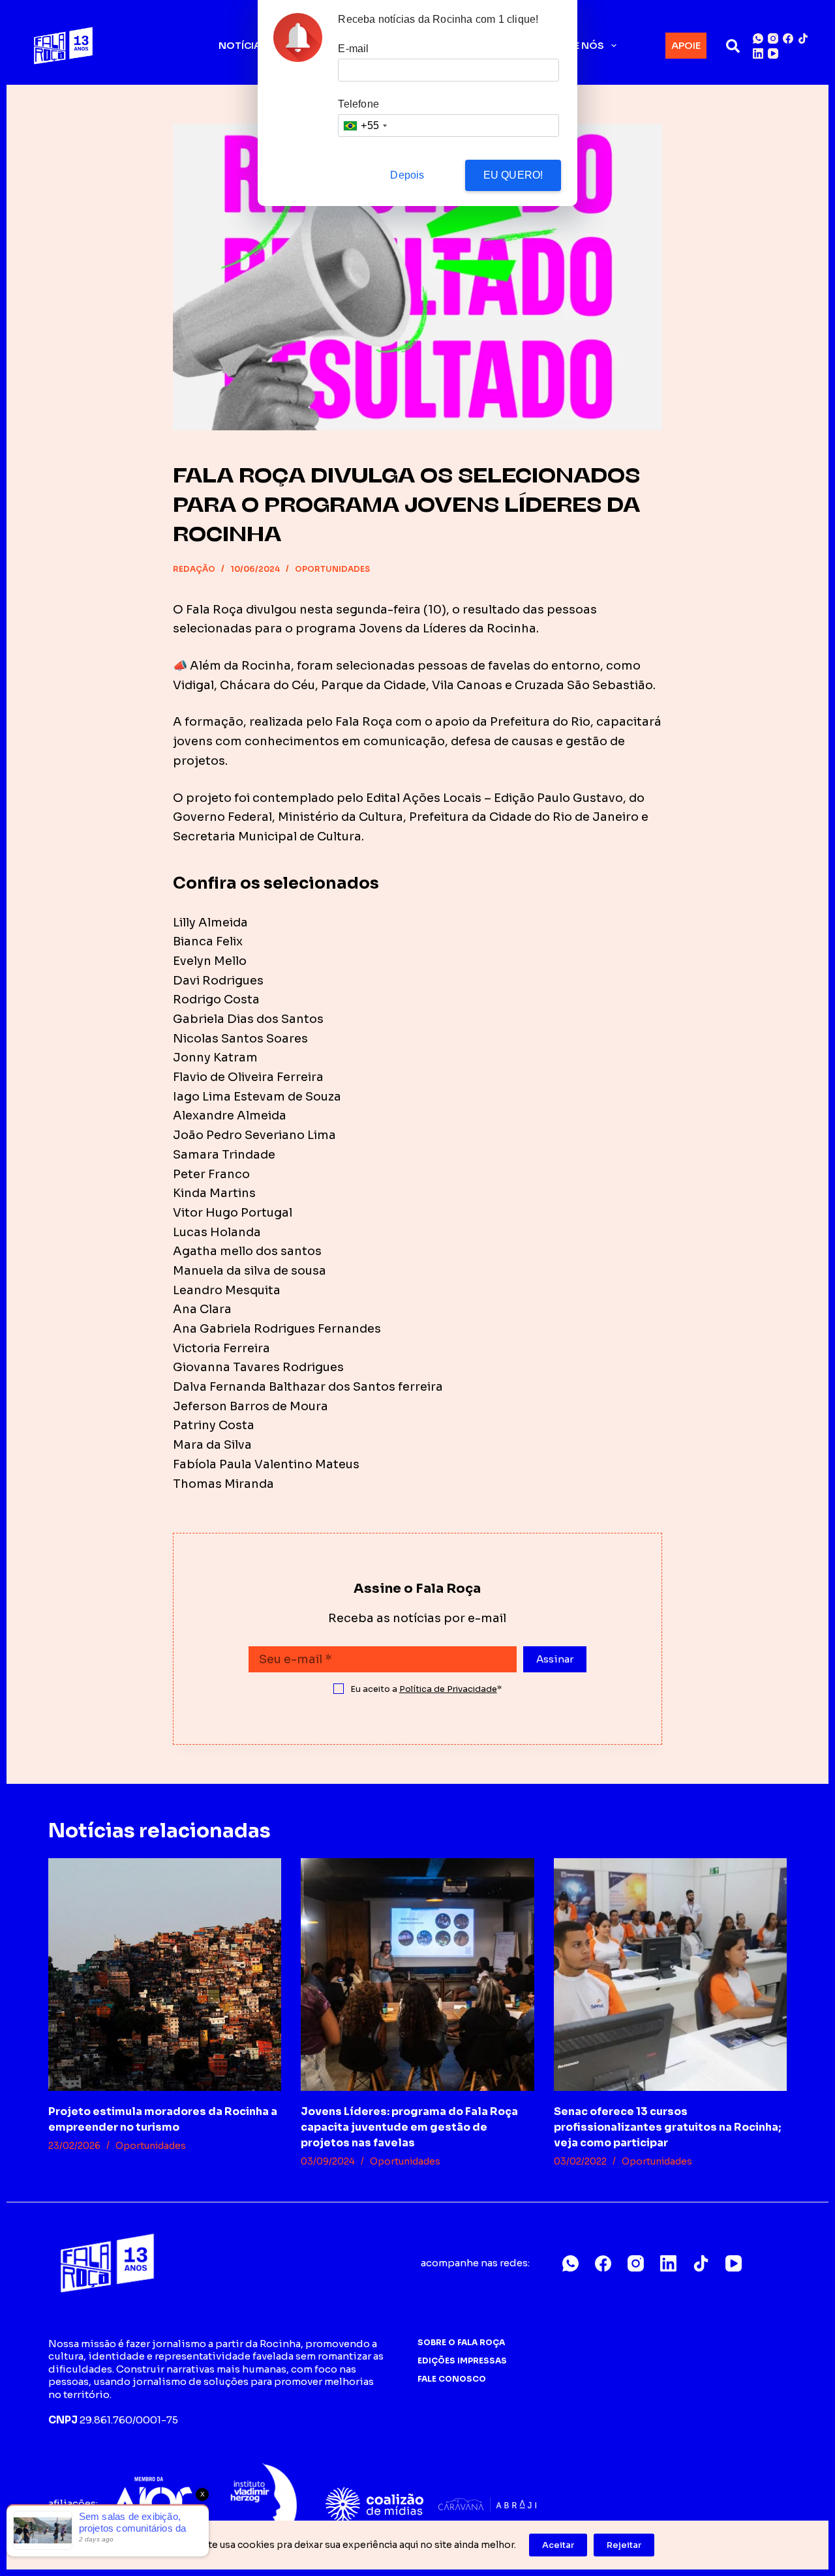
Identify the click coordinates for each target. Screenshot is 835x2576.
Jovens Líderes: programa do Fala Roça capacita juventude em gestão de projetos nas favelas (409, 2127)
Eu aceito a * (426, 1689)
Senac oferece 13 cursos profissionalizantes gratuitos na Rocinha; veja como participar (667, 2127)
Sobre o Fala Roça (461, 2342)
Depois (407, 175)
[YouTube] (773, 53)
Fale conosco (452, 2379)
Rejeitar (624, 2545)
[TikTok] (803, 38)
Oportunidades (332, 569)
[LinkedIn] (758, 53)
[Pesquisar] (733, 46)
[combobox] (365, 126)
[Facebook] (788, 38)
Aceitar (558, 2545)
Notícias (243, 46)
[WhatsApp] (758, 38)
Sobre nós (575, 46)
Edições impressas (462, 2361)
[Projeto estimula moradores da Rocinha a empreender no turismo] (165, 1975)
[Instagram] (773, 38)
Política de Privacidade (448, 1689)
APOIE (686, 45)
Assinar (555, 1659)
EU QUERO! (513, 175)
